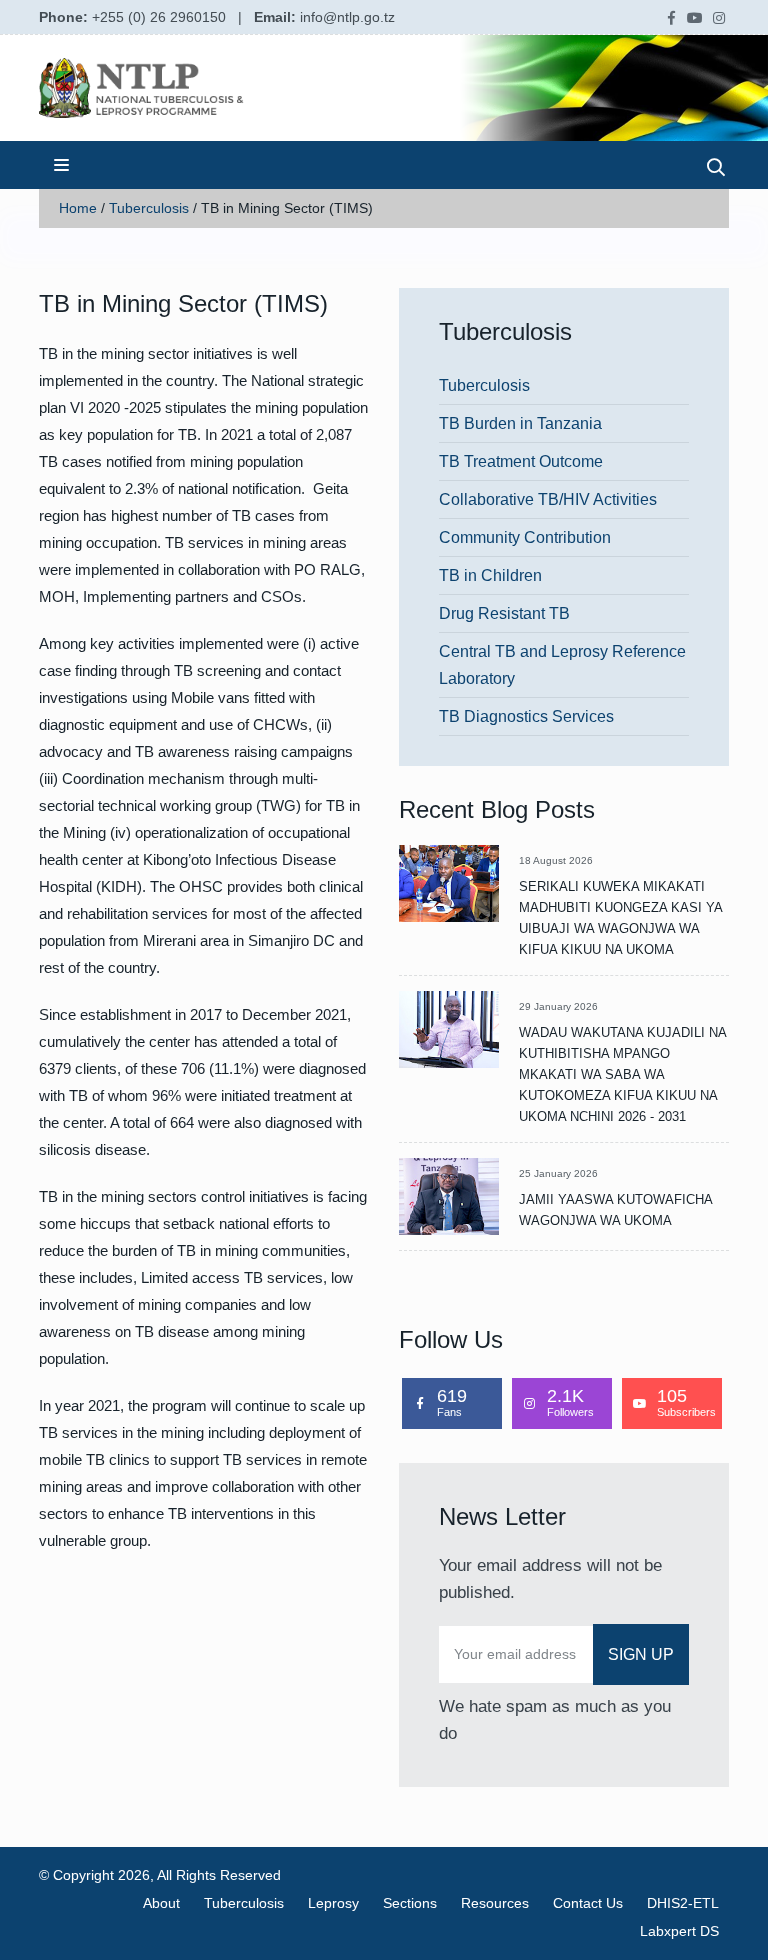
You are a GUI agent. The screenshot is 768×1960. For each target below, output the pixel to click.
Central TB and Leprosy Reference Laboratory (562, 665)
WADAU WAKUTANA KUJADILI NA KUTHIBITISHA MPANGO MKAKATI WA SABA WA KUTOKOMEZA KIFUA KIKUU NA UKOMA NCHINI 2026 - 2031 (622, 1074)
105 (686, 1402)
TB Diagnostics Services (526, 716)
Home (78, 208)
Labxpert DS (679, 1931)
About (161, 1903)
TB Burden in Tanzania (520, 423)
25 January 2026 (558, 1173)
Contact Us (588, 1903)
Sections (410, 1903)
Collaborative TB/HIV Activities (548, 499)
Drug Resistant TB (504, 613)
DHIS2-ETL (683, 1903)
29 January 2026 (558, 1006)
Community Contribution (525, 537)
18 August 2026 (556, 860)
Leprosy (333, 1903)
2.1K (570, 1402)
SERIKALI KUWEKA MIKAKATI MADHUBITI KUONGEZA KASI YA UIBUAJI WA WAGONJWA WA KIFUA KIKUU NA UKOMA (620, 918)
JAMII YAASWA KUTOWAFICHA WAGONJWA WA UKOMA (615, 1210)
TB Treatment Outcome (521, 461)
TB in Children (490, 575)
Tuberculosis (149, 208)
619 (452, 1402)
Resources (495, 1903)
